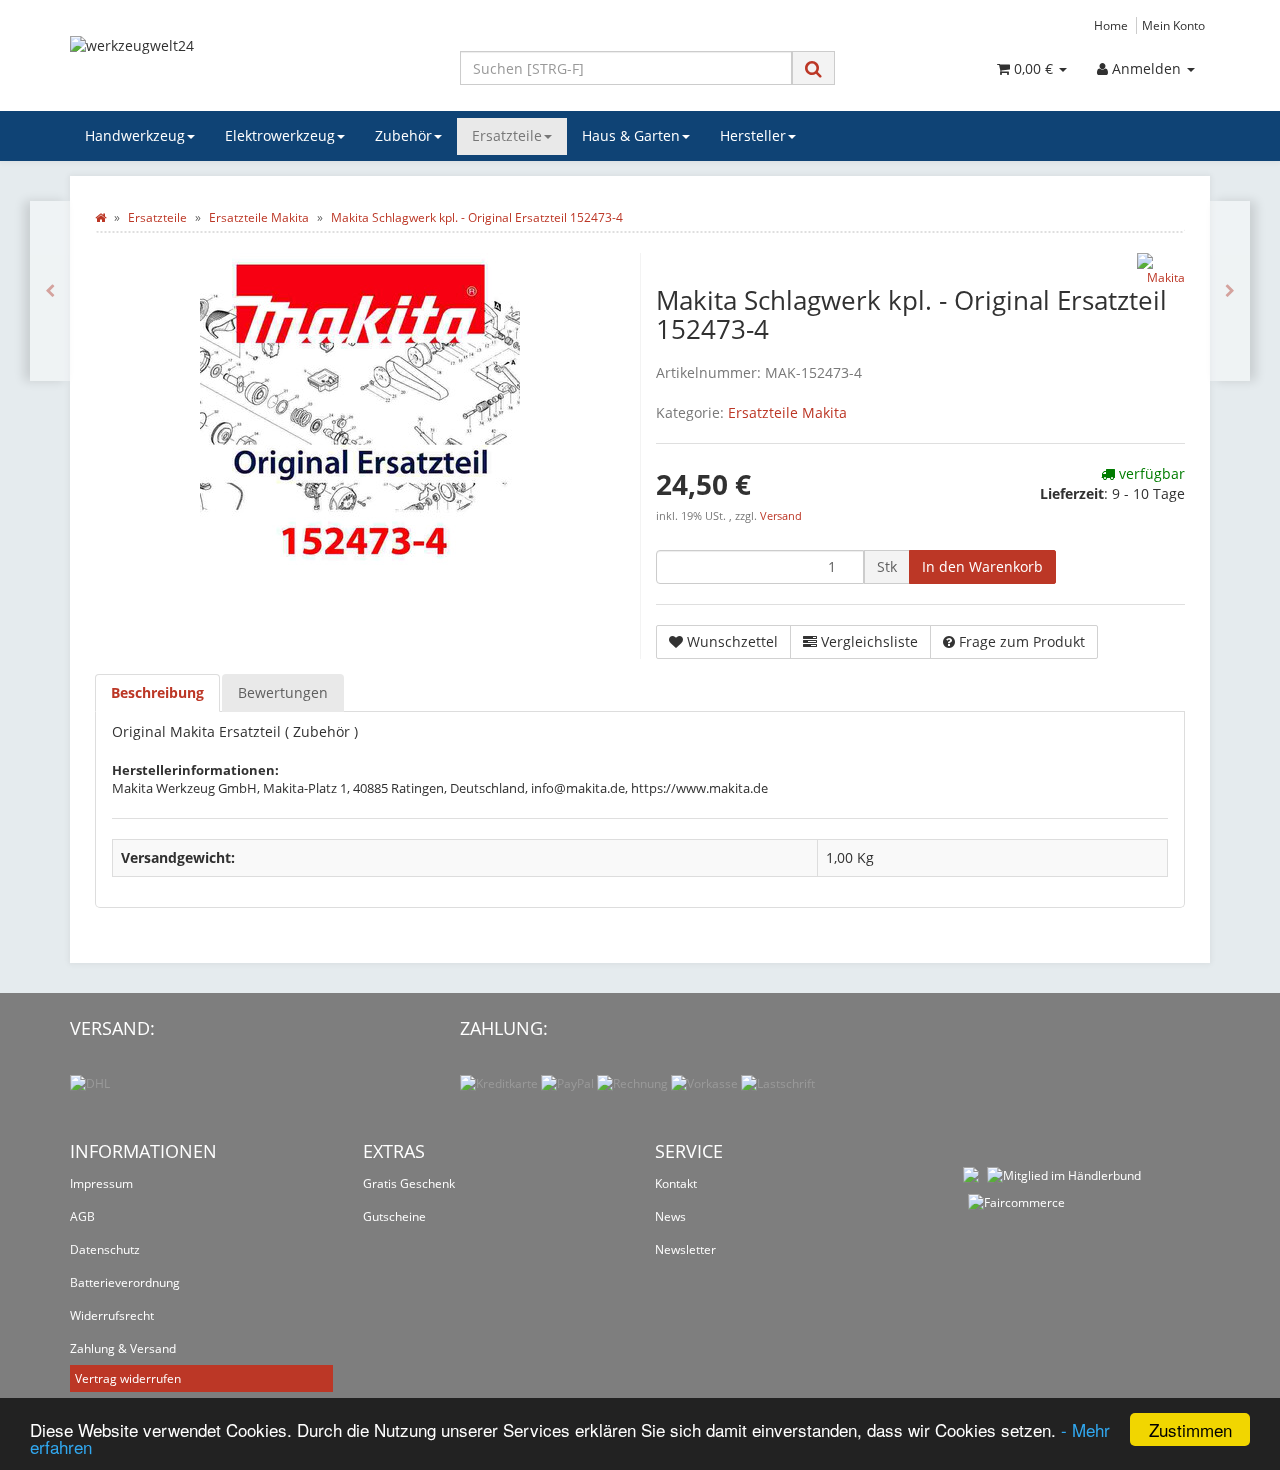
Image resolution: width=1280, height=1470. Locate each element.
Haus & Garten (631, 135)
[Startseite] (100, 217)
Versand (781, 516)
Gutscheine (394, 1216)
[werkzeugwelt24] (250, 66)
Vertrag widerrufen (128, 1378)
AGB (82, 1216)
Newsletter (685, 1249)
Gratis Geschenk (409, 1183)
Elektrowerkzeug (280, 135)
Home (1111, 25)
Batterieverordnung (125, 1282)
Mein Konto (1173, 25)
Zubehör (403, 135)
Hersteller (753, 135)
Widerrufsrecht (112, 1315)
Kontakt (676, 1183)
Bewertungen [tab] (283, 692)
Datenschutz (105, 1249)
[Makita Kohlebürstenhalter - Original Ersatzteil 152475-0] (1230, 291)
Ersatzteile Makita (787, 412)
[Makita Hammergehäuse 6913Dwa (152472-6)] (50, 291)
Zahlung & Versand (123, 1348)
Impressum (101, 1183)
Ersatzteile (507, 135)
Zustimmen (1190, 1429)
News (670, 1216)
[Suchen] (813, 68)
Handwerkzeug (135, 135)
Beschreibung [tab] (157, 692)
